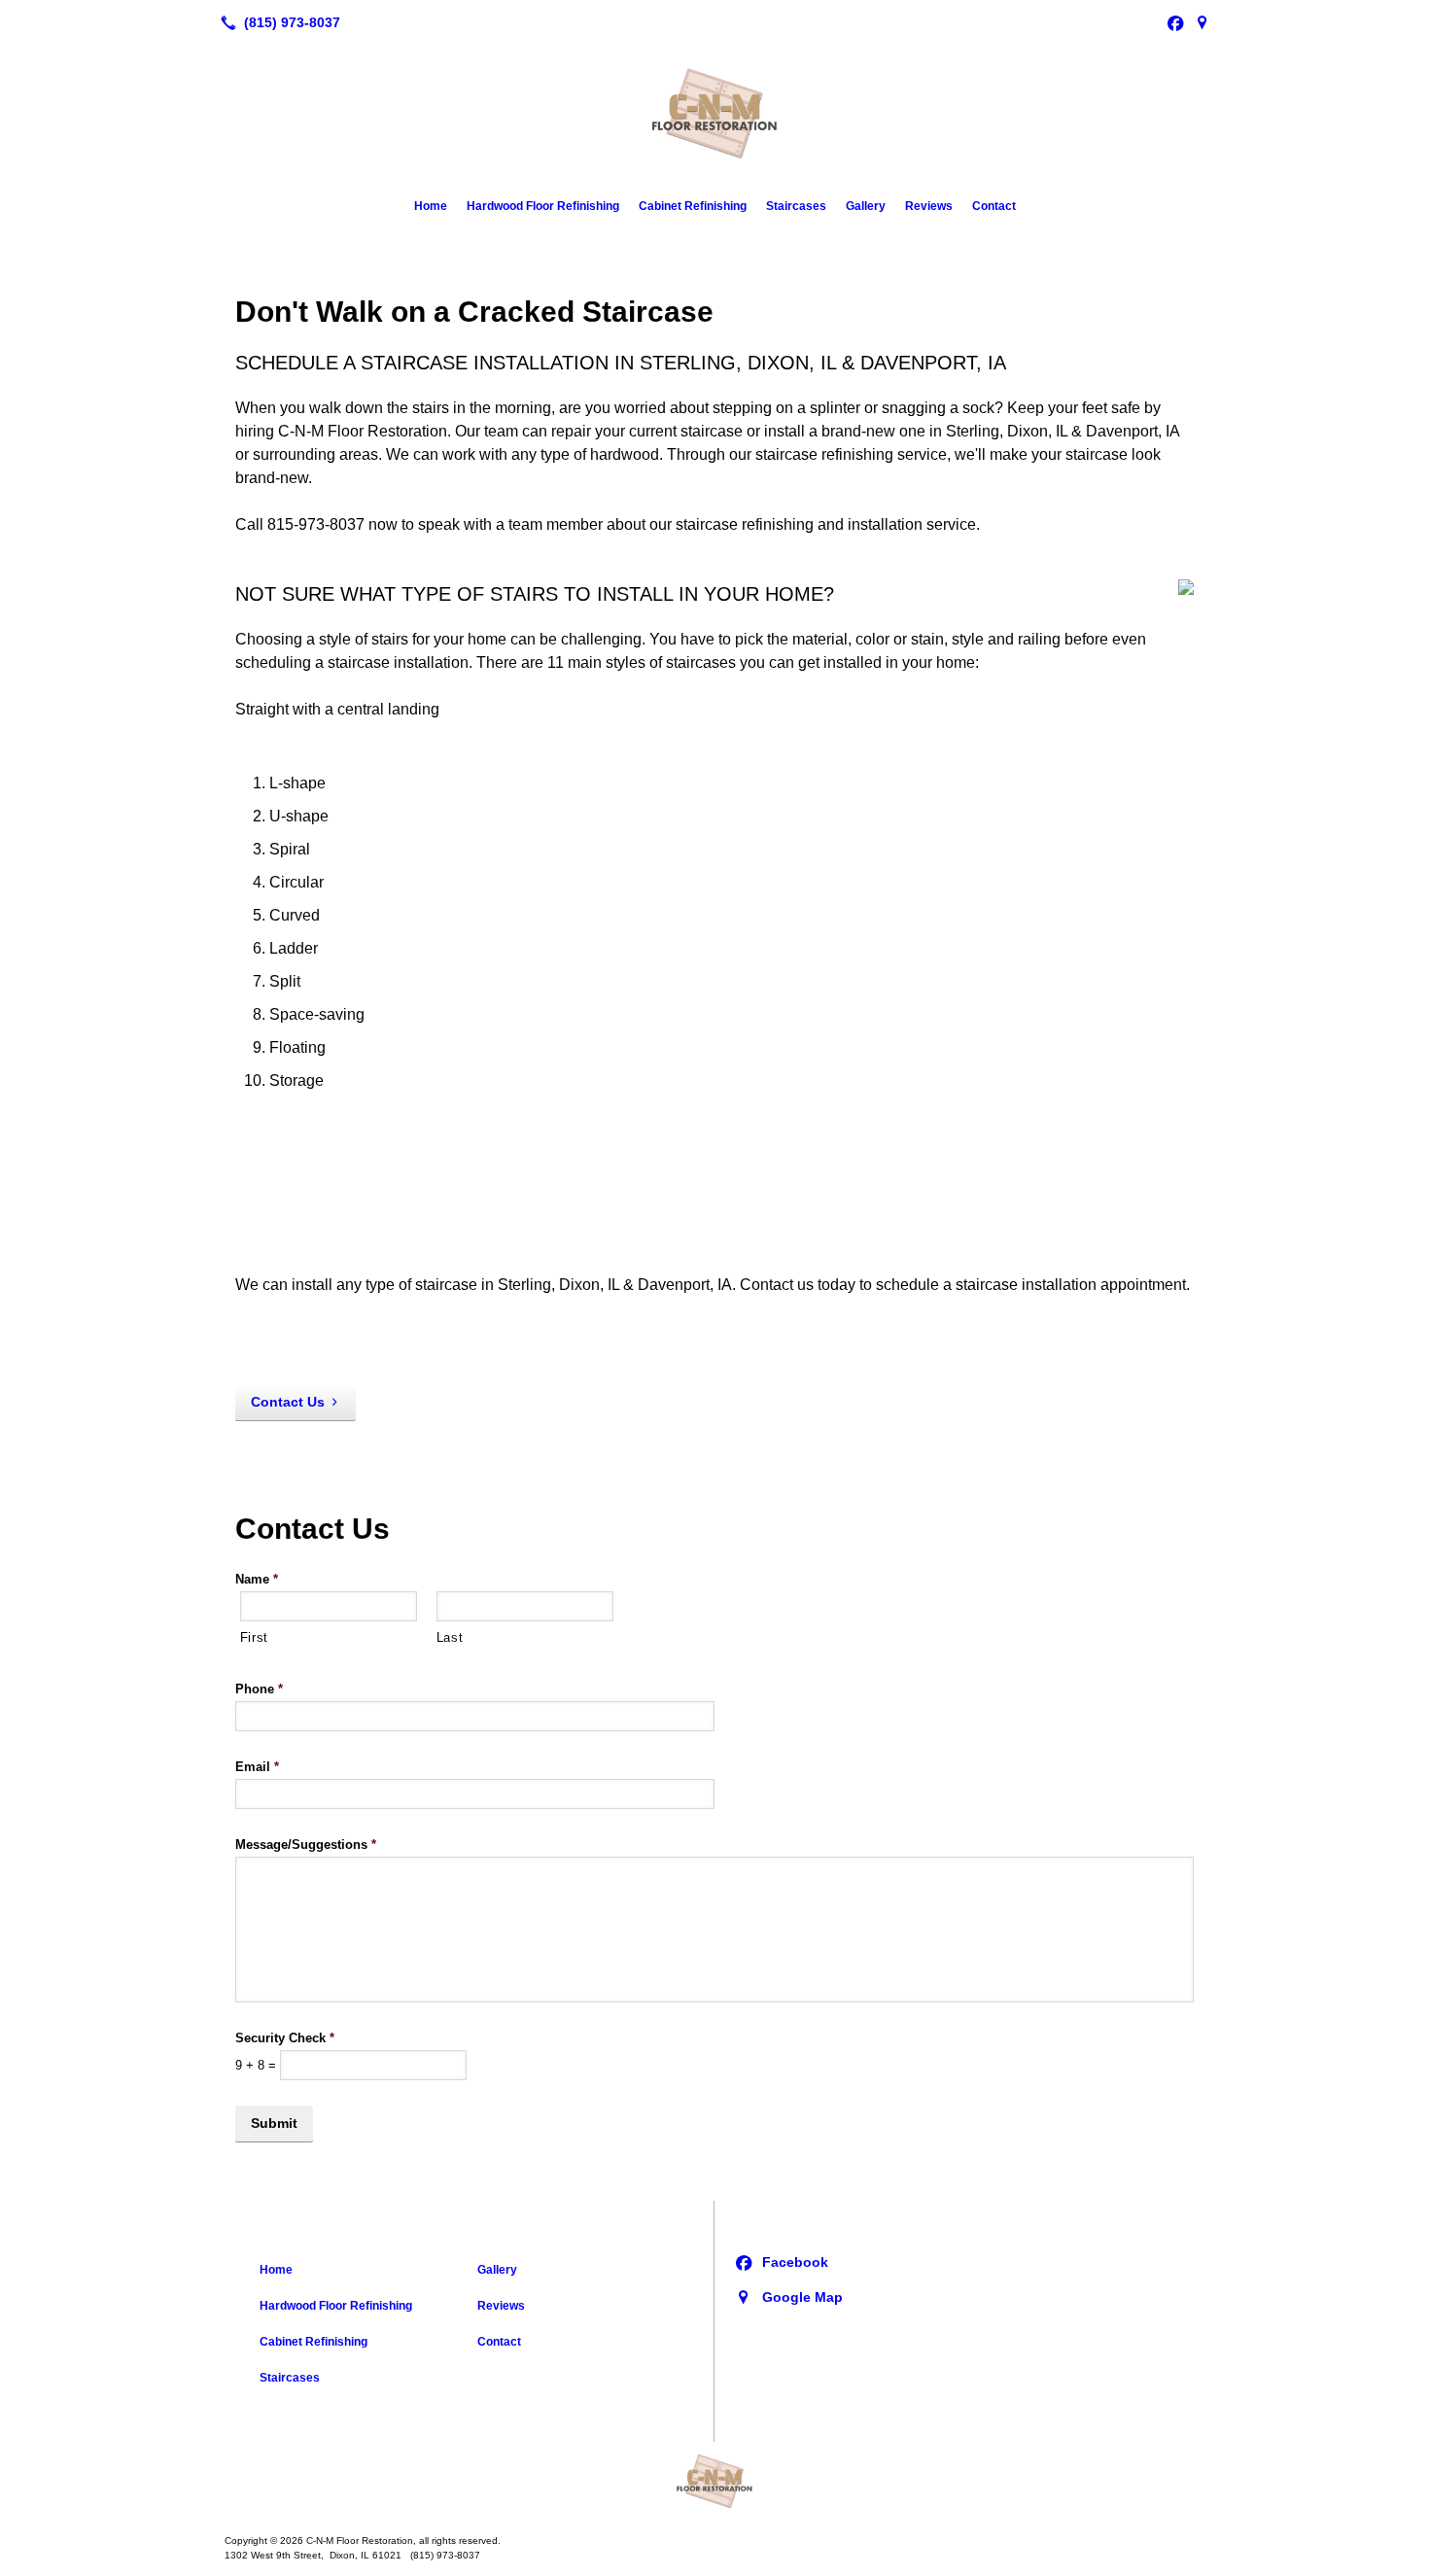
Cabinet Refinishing (693, 206)
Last (450, 1637)
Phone (259, 1689)
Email (257, 1767)
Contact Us (288, 1402)
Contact (994, 206)
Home (431, 206)
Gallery (866, 206)
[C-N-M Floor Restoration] (714, 2481)
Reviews (929, 206)
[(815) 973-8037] (277, 22)
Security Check (285, 2038)
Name (257, 1579)
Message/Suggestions (306, 1845)
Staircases (796, 206)
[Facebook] (1175, 22)
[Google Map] (1202, 22)
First (254, 1637)
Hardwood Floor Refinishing (543, 206)
